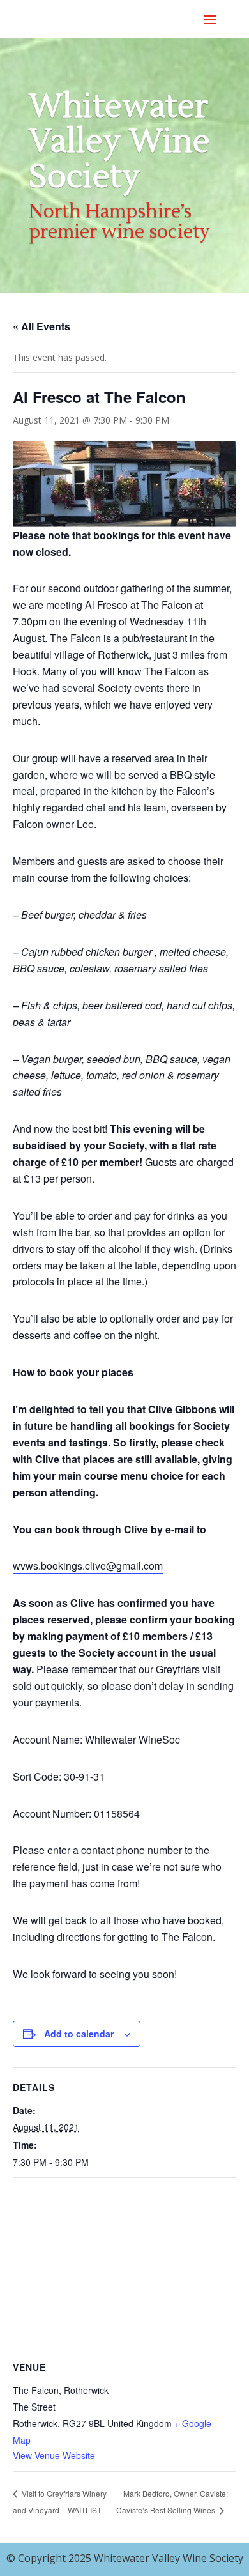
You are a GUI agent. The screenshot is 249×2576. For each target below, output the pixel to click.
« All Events (41, 326)
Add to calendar (79, 2034)
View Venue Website (54, 2455)
